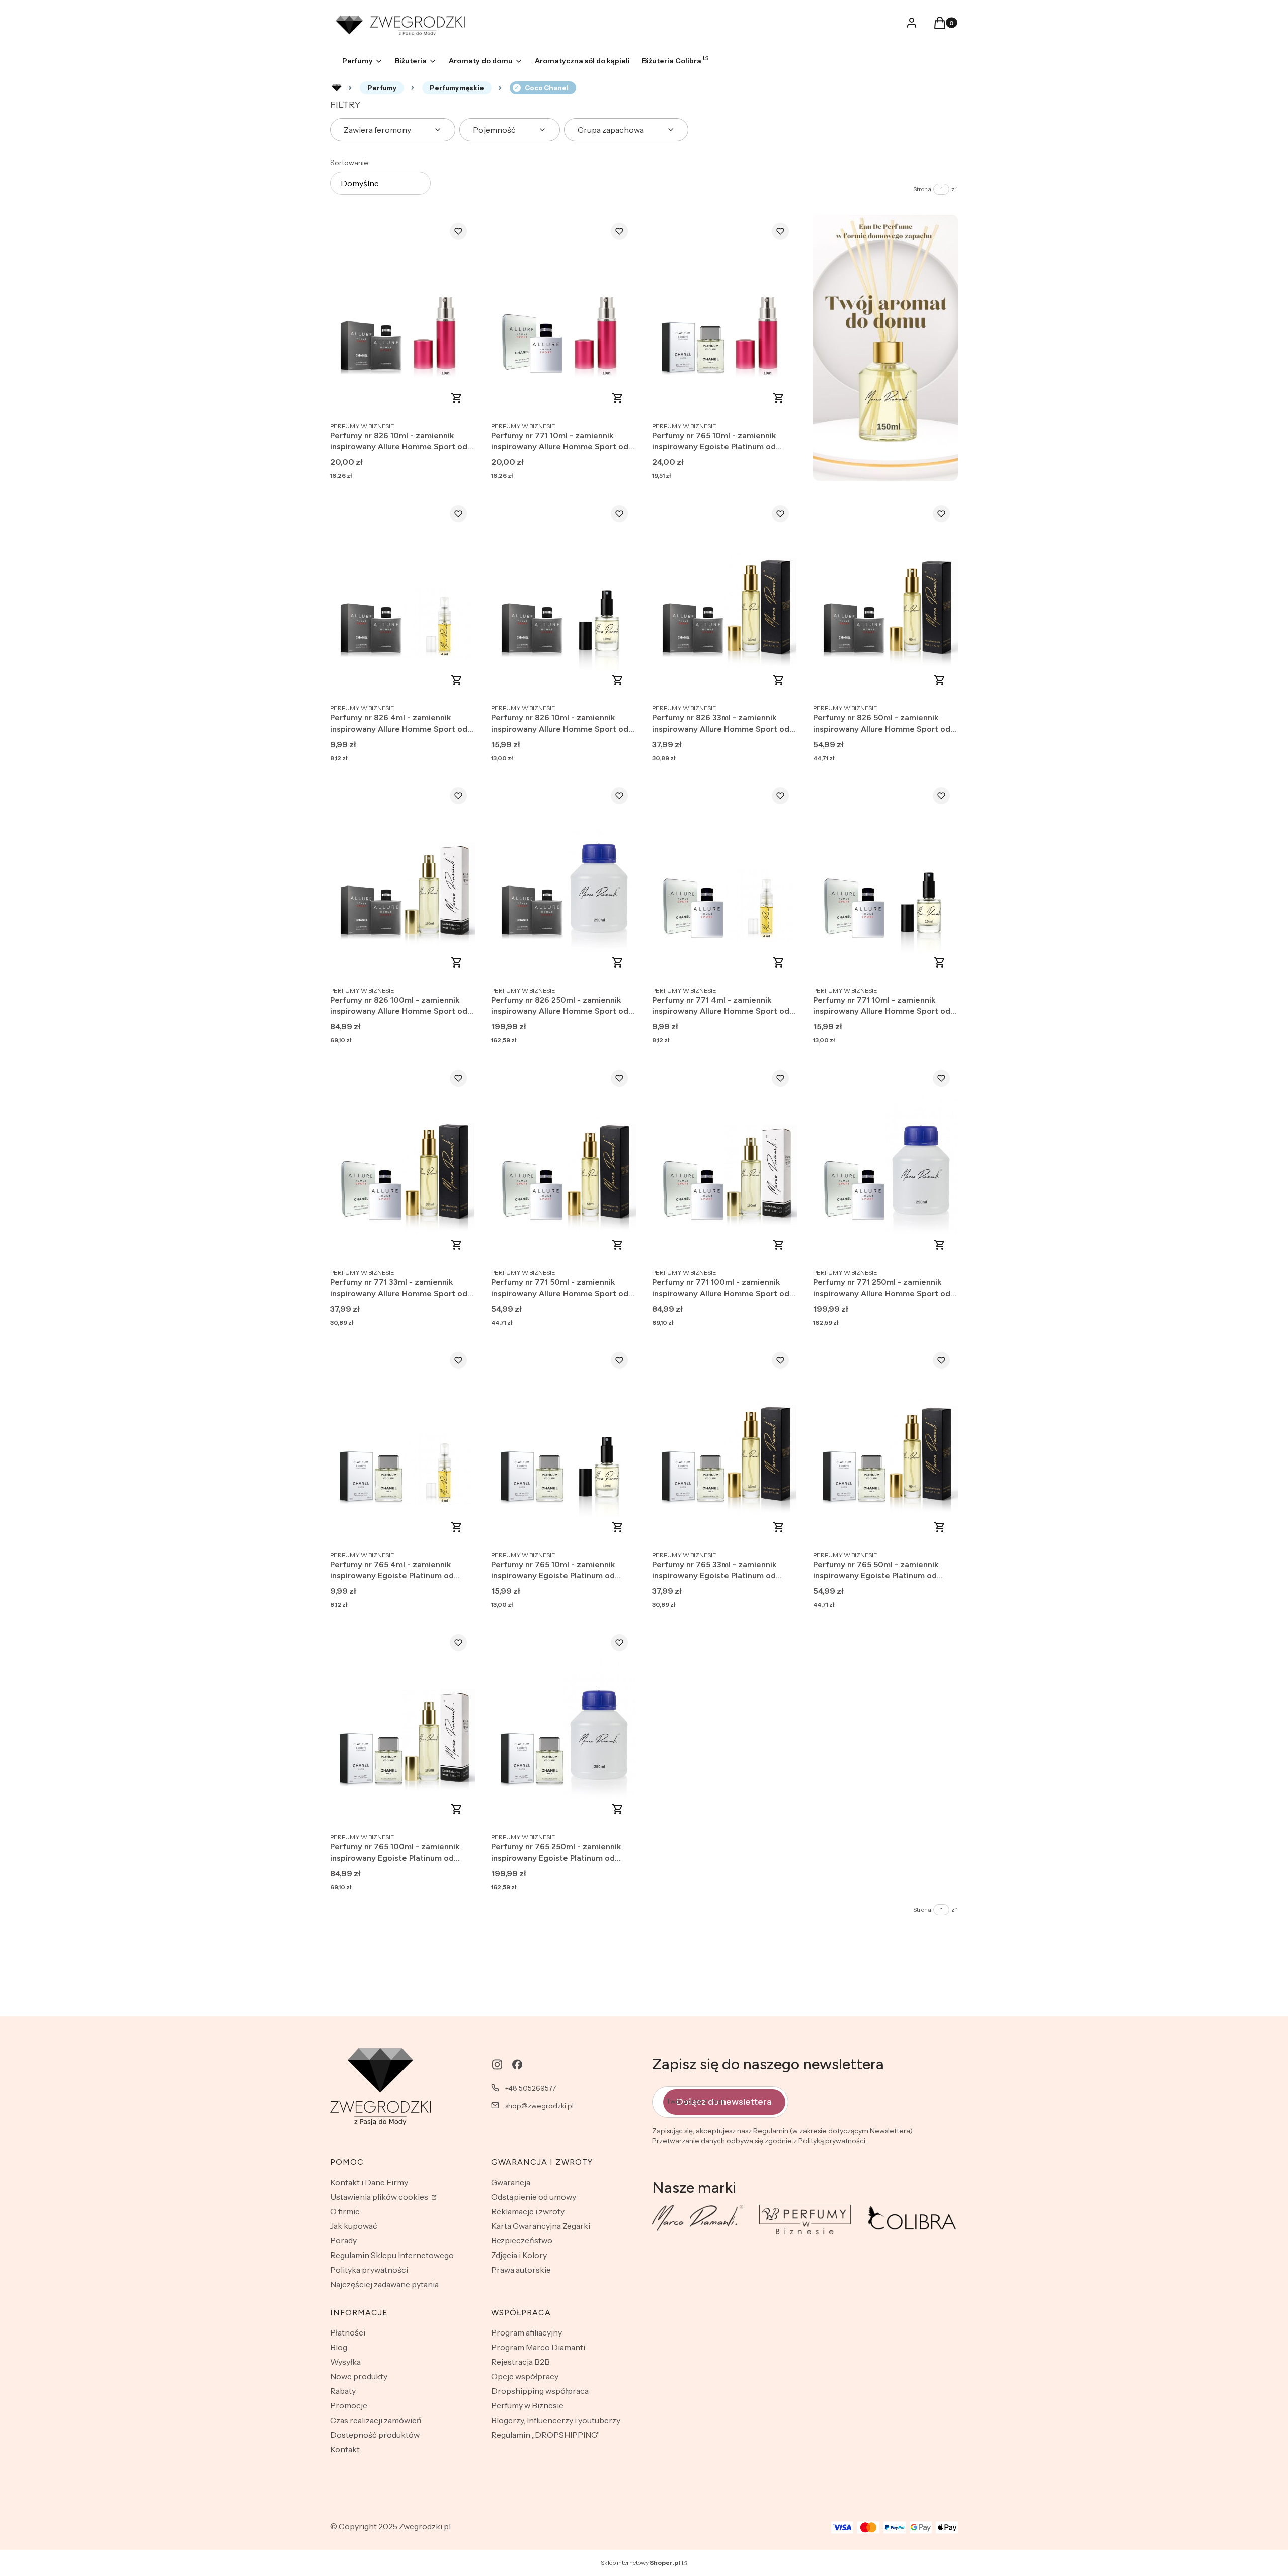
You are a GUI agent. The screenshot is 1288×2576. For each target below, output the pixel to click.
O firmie (345, 2211)
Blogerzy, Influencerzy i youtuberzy (556, 2420)
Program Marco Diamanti (538, 2347)
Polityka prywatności (369, 2270)
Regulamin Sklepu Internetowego (392, 2255)
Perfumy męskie (457, 88)
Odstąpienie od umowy (534, 2197)
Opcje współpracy (525, 2376)
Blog (339, 2347)
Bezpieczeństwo (522, 2240)
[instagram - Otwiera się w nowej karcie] (497, 2065)
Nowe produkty (359, 2376)
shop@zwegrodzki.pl (539, 2106)
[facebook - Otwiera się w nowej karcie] (517, 2065)
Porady (343, 2240)
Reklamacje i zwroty (528, 2211)
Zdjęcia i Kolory (519, 2255)
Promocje (349, 2405)
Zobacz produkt (457, 398)
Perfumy (382, 88)
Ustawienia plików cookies (380, 2197)
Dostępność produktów (375, 2435)
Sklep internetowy (640, 2563)
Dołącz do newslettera (724, 2102)
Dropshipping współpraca (540, 2391)
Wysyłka (345, 2362)
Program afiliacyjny (527, 2332)
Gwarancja (511, 2182)
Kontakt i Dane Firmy (369, 2182)
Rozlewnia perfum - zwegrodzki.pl (337, 88)
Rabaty (343, 2391)
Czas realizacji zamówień (376, 2420)
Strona (922, 189)
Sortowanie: (350, 163)
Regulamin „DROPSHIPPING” (545, 2435)
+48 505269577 (531, 2088)
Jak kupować (354, 2226)
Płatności (348, 2332)
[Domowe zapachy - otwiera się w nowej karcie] (886, 348)
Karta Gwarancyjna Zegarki (541, 2226)
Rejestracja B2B (520, 2362)
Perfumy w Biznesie (527, 2405)
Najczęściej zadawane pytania (384, 2284)
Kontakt (345, 2449)
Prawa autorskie (521, 2270)
